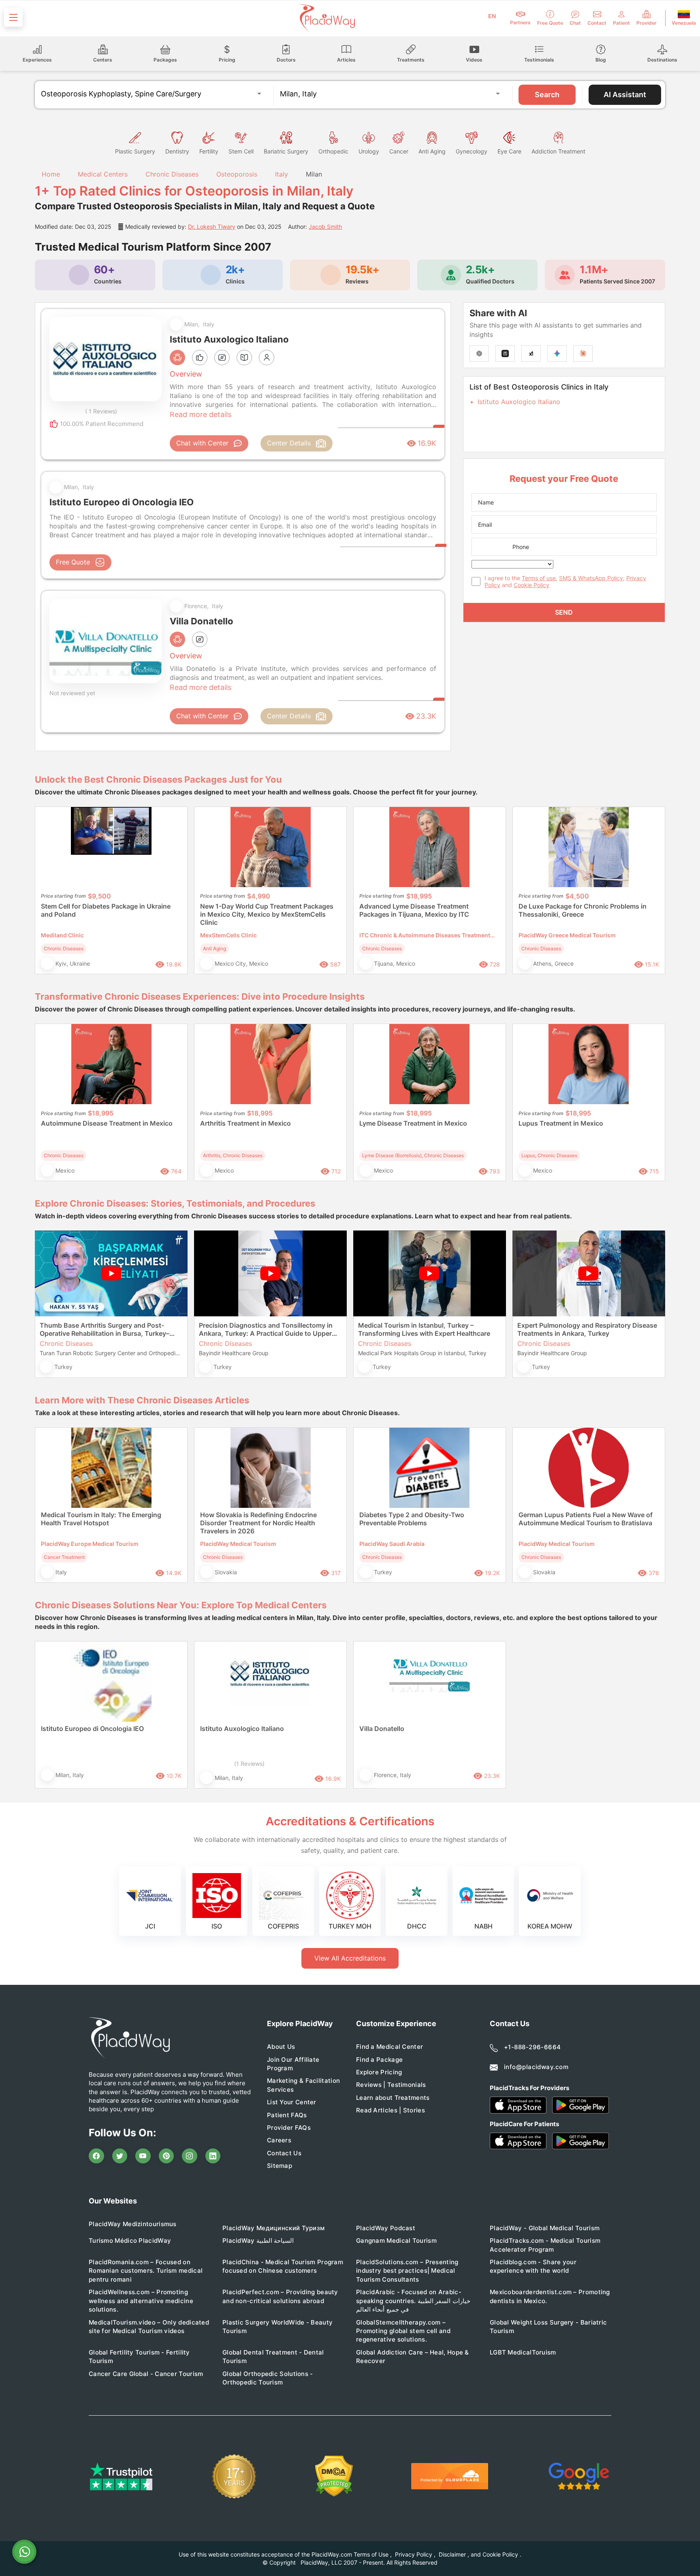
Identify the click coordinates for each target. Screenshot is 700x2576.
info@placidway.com (536, 2067)
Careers (279, 2140)
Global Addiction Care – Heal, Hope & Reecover (413, 2357)
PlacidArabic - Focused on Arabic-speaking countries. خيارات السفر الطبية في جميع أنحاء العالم (413, 2301)
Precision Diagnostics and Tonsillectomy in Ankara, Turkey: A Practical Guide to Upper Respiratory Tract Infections (266, 1329)
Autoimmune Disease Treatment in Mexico (107, 1123)
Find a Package (379, 2060)
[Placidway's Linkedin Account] (213, 2156)
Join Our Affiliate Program (293, 2064)
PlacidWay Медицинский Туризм (273, 2228)
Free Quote (73, 562)
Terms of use (539, 578)
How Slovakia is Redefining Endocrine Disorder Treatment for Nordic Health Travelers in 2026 (258, 1523)
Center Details (289, 443)
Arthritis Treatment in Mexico (245, 1123)
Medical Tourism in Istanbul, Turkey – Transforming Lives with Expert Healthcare (424, 1329)
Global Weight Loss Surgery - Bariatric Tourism (548, 2327)
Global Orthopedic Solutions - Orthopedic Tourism (268, 2378)
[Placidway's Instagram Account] (190, 2156)
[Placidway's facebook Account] (96, 2156)
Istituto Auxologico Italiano (519, 402)
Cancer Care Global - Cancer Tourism (146, 2374)
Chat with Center (202, 443)
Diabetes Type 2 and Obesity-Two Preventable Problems (412, 1519)
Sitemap (280, 2166)
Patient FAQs (287, 2115)
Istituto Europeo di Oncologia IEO (92, 1729)
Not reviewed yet (72, 693)
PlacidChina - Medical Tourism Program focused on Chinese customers (283, 2266)
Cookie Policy (531, 585)
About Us (281, 2047)
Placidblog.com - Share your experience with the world (533, 2266)
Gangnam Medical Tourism (396, 2241)
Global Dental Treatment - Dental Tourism (273, 2357)
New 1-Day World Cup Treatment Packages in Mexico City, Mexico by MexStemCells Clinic (267, 914)
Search (547, 95)
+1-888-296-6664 (532, 2047)
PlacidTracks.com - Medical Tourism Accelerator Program (545, 2245)
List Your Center (292, 2102)
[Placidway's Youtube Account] (143, 2156)
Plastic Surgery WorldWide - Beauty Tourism (277, 2327)
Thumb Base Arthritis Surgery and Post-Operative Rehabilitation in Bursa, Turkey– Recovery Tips (105, 1329)
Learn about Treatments (393, 2098)
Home (50, 174)
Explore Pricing (379, 2072)
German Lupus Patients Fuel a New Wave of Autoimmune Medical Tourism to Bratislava (586, 1519)
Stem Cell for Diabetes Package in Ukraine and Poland (106, 910)
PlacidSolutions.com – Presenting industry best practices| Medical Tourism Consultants (407, 2271)
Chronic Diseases (172, 174)
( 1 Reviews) (101, 411)
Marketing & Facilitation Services (303, 2085)
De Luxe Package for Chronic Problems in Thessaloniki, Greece (583, 910)
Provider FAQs (289, 2128)
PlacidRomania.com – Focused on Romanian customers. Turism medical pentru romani (146, 2271)
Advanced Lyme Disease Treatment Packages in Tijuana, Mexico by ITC (414, 910)
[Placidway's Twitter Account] (120, 2156)
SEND (564, 612)
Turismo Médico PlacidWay (130, 2241)
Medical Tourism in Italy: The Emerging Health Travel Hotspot (101, 1519)
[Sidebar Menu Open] (13, 17)
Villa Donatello (382, 1729)
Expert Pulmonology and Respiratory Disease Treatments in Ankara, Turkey (587, 1329)
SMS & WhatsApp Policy (591, 578)
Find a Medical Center (389, 2047)
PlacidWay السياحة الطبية (258, 2241)
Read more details (201, 414)
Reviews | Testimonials (391, 2085)
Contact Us (284, 2153)
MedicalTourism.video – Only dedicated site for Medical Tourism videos (149, 2327)
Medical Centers (103, 174)
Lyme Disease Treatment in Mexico (413, 1123)
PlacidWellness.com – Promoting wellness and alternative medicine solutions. (141, 2301)
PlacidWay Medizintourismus (133, 2224)
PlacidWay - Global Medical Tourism (545, 2228)
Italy (282, 174)
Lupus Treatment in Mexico (561, 1123)
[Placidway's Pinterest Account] (166, 2156)
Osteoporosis (237, 174)
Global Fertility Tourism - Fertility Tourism (139, 2357)
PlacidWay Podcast (386, 2228)
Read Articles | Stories (391, 2110)
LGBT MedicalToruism (523, 2352)
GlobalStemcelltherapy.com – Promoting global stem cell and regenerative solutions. (403, 2331)
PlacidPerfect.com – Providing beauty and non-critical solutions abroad (280, 2296)
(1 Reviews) (249, 1764)
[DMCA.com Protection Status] (334, 2476)
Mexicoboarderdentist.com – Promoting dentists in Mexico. (550, 2296)
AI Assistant (625, 95)
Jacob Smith (325, 227)
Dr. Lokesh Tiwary (212, 227)
